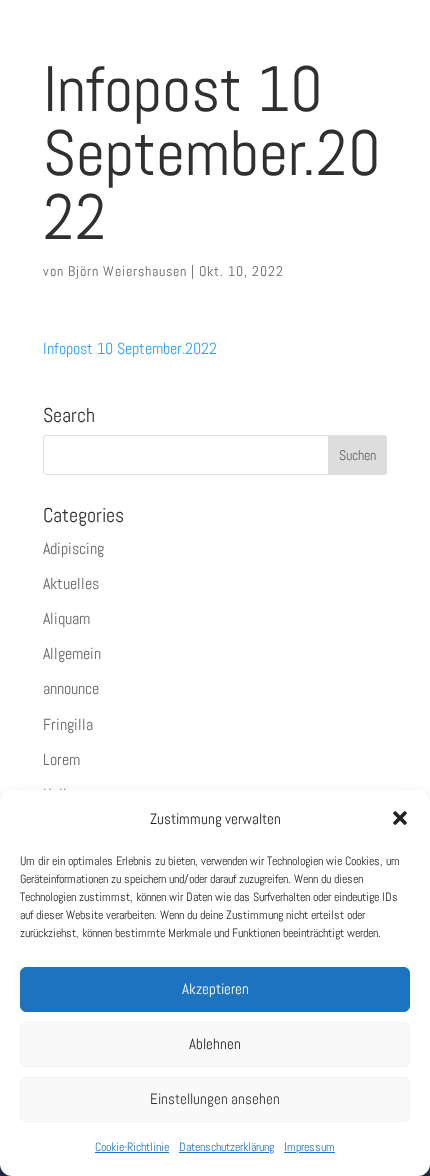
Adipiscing (73, 548)
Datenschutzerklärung (226, 1147)
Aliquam (66, 618)
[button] (400, 818)
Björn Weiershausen (127, 271)
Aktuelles (71, 583)
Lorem (61, 759)
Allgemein (72, 653)
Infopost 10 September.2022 (130, 348)
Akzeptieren (215, 988)
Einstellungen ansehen (215, 1098)
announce (71, 688)
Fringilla (68, 724)
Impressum (309, 1147)
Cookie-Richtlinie (132, 1147)
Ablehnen (215, 1043)
